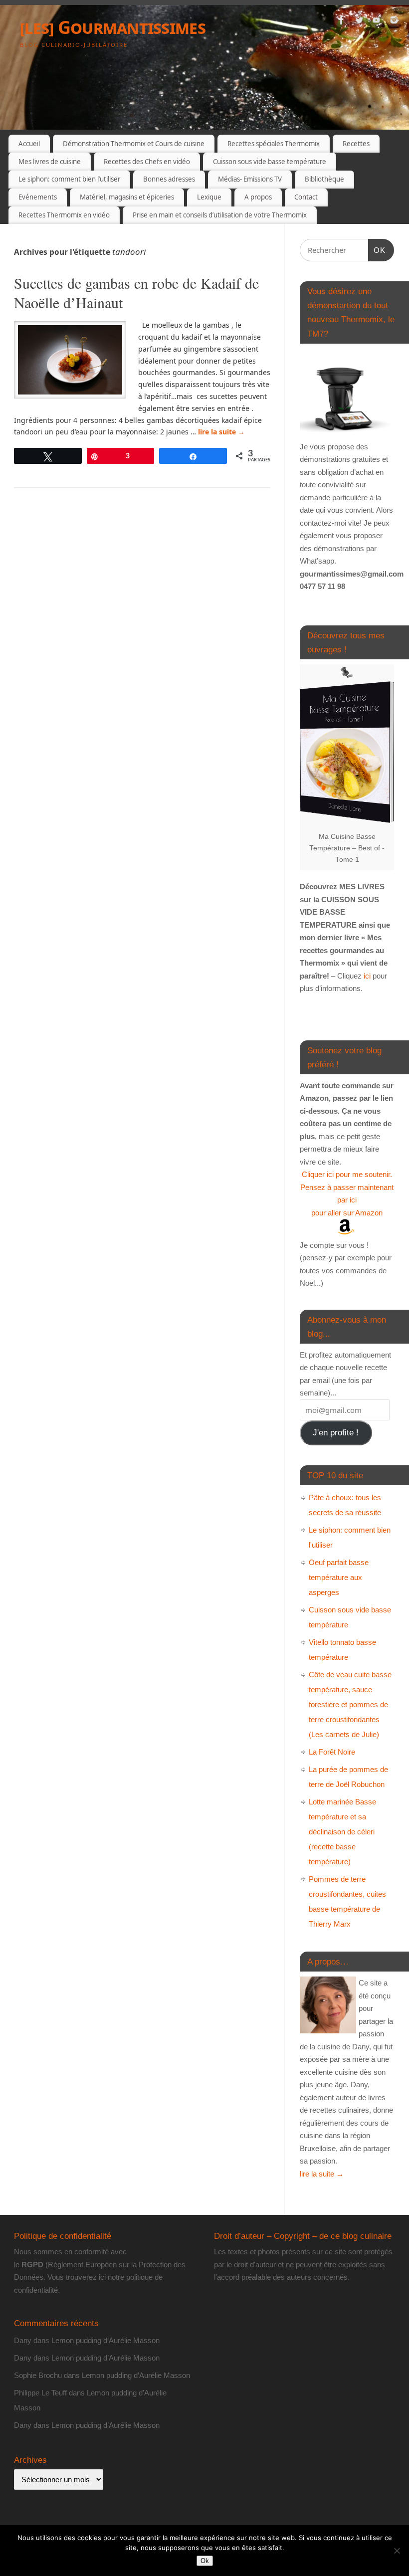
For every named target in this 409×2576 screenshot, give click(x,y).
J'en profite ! (336, 1433)
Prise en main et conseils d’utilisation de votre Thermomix (220, 215)
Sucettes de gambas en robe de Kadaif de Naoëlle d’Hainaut (136, 293)
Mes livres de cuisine (50, 162)
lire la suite (221, 432)
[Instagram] (394, 22)
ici (366, 976)
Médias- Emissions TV (250, 179)
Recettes (356, 144)
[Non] (397, 2551)
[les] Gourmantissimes (113, 27)
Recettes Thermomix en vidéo (64, 215)
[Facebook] (342, 22)
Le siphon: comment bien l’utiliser (69, 179)
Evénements (38, 197)
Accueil (29, 144)
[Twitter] (359, 22)
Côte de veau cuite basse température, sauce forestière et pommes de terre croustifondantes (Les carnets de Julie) (350, 1704)
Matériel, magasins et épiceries (127, 197)
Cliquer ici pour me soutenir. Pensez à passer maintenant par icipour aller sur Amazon (347, 1193)
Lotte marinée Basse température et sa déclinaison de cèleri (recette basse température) (342, 1832)
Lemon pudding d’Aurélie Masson (105, 2340)
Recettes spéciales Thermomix (274, 144)
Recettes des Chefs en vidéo (147, 162)
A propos (258, 197)
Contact (306, 197)
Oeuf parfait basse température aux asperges (339, 1577)
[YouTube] (377, 22)
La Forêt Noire (332, 1752)
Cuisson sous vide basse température (270, 162)
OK (377, 250)
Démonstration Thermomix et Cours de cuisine (134, 144)
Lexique (209, 197)
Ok (205, 2561)
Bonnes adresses (169, 179)
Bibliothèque (324, 179)
